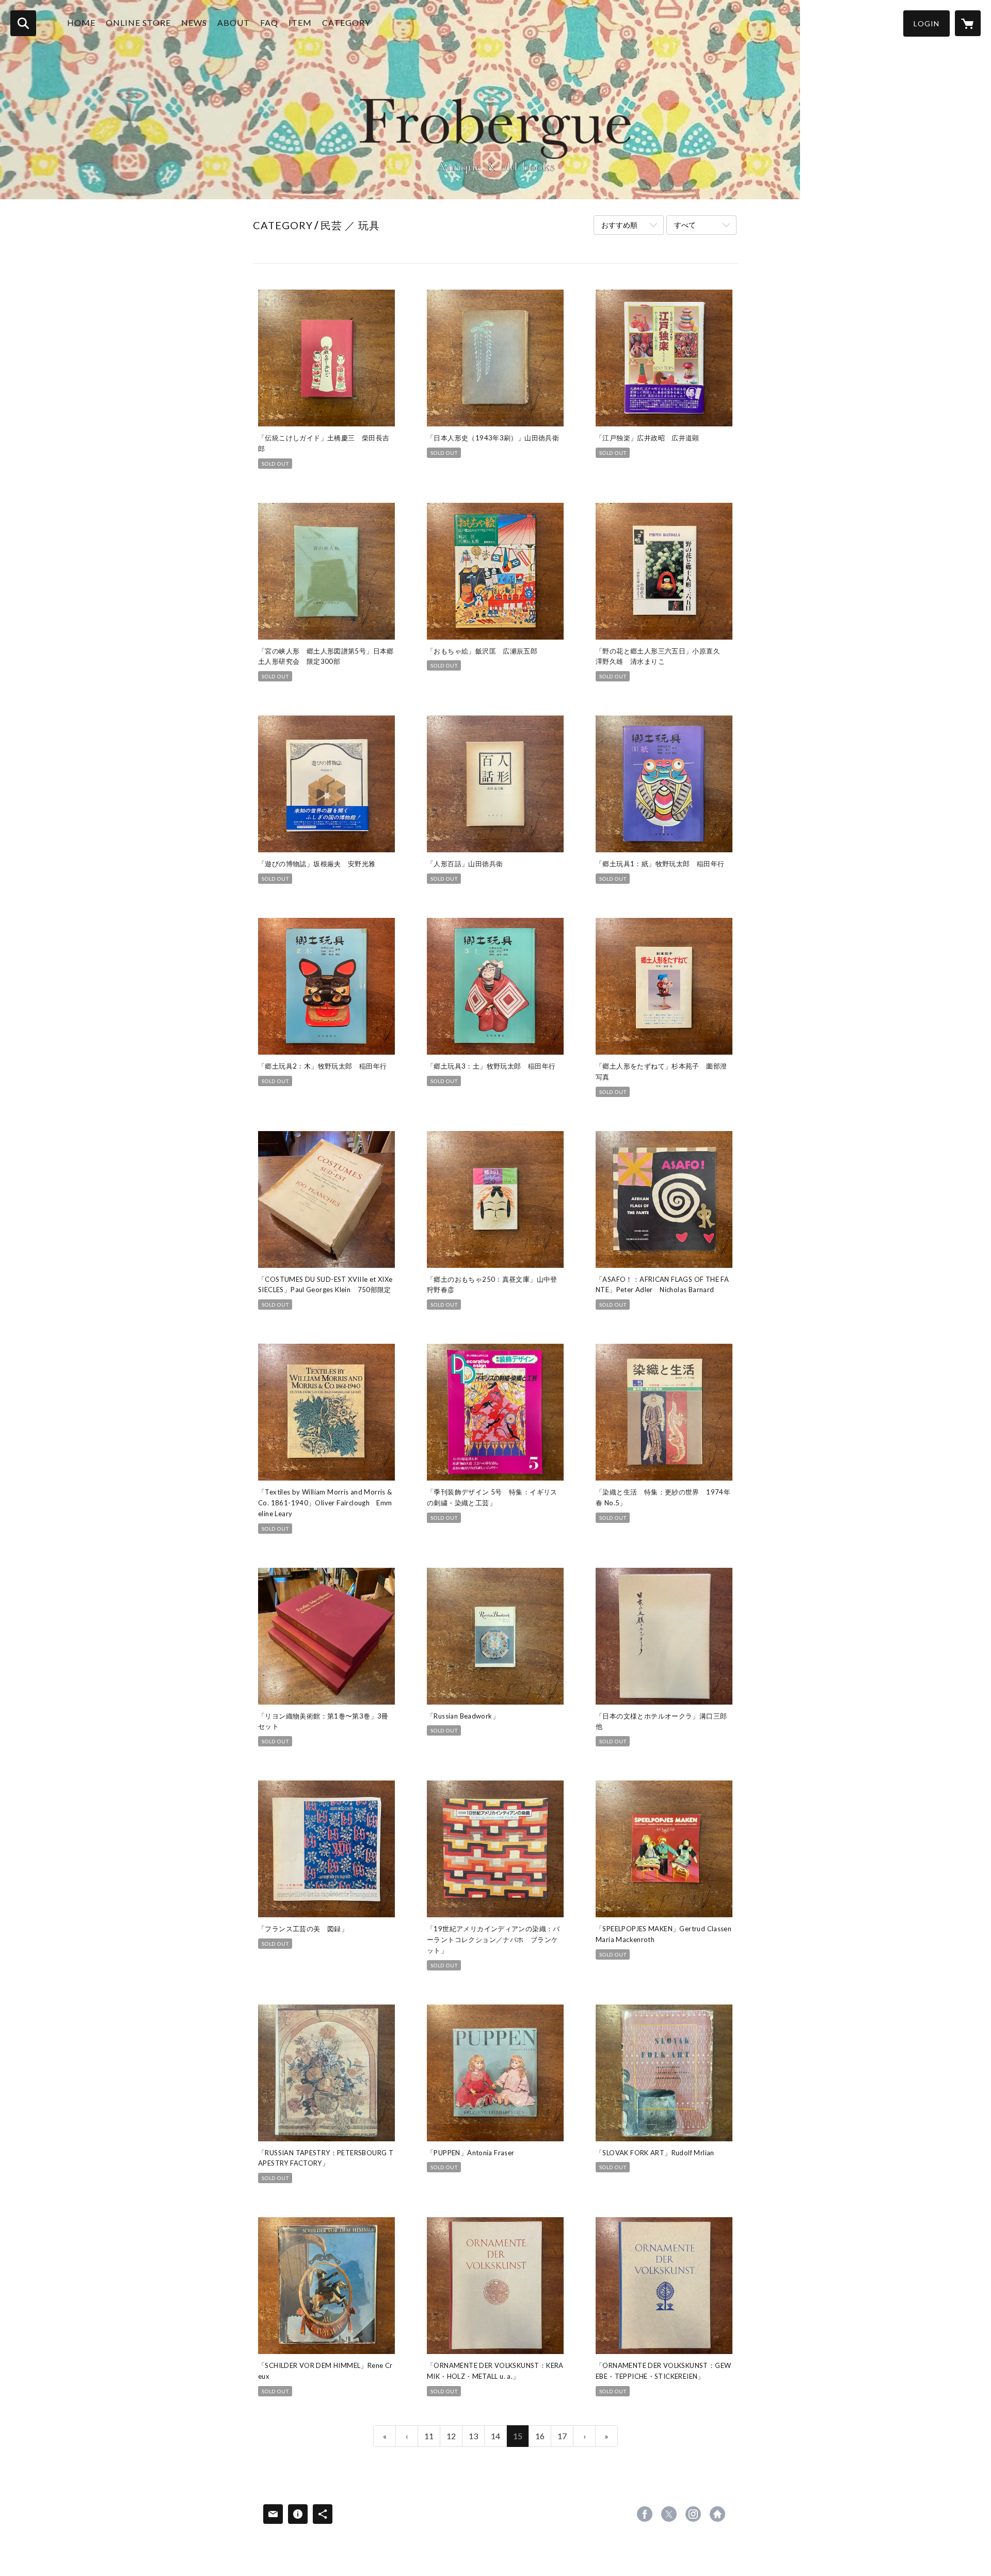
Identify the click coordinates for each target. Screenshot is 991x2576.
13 (473, 2436)
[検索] (23, 23)
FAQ (269, 22)
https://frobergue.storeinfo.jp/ (717, 2514)
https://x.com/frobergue (669, 2514)
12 (451, 2436)
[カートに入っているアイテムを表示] (968, 23)
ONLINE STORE (138, 22)
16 (540, 2436)
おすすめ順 (619, 225)
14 (495, 2436)
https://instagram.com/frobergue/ (693, 2514)
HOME (81, 22)
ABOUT (234, 22)
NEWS (194, 22)
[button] (926, 23)
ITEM (300, 22)
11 (429, 2436)
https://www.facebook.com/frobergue (645, 2514)
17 (562, 2436)
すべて (685, 225)
